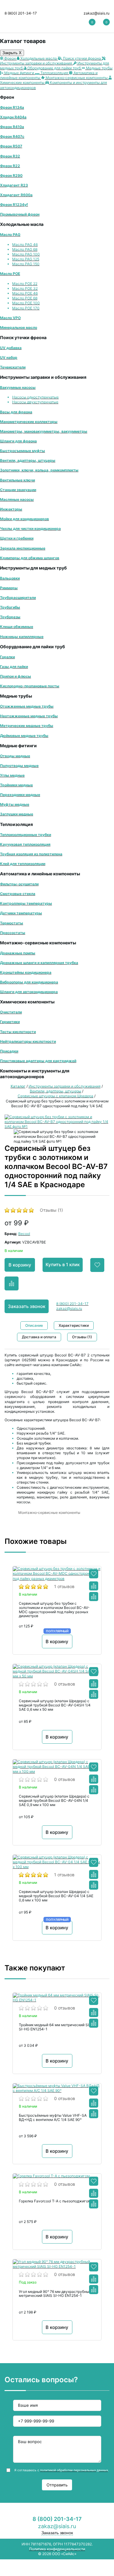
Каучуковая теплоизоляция (25, 844)
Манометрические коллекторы (29, 422)
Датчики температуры (21, 913)
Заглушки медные (17, 814)
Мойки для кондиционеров (24, 519)
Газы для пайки (14, 667)
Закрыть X (12, 53)
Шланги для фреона (18, 441)
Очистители (11, 1012)
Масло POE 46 (25, 293)
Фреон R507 (11, 146)
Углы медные (12, 775)
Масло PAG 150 (26, 264)
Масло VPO (10, 318)
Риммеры (9, 588)
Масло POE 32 (25, 288)
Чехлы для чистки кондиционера (30, 528)
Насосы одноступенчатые (35, 397)
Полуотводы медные (19, 766)
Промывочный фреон (20, 214)
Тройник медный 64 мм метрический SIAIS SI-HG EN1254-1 (57, 2027)
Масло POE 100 (26, 303)
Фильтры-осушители (19, 884)
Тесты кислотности (18, 1032)
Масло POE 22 (25, 284)
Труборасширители (18, 598)
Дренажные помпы (18, 953)
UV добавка (11, 348)
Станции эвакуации (18, 490)
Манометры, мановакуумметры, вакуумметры (44, 431)
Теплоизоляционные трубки (26, 835)
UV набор (9, 357)
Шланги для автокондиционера (29, 992)
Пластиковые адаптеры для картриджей (38, 1061)
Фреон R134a (12, 107)
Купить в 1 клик (63, 1265)
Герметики (10, 1022)
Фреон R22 (10, 166)
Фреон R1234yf (14, 205)
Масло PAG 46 (25, 244)
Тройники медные (16, 785)
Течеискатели (13, 367)
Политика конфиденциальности (57, 2549)
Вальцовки (10, 578)
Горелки (7, 657)
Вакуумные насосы (18, 387)
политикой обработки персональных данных (74, 2470)
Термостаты (12, 923)
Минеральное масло (19, 327)
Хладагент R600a (16, 195)
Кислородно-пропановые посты (30, 686)
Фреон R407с (12, 136)
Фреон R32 (10, 156)
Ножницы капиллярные (22, 637)
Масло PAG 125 (26, 259)
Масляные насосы (17, 499)
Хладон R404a (13, 117)
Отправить (57, 2485)
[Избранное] (94, 1574)
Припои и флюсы (16, 676)
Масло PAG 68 (25, 249)
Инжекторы (11, 509)
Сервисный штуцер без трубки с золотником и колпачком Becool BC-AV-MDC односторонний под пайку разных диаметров (54, 1610)
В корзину (20, 1265)
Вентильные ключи (17, 480)
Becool (24, 1234)
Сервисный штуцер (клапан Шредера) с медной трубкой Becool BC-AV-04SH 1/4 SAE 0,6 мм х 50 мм (55, 1705)
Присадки (9, 1051)
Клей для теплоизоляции (23, 864)
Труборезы (10, 617)
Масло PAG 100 (26, 254)
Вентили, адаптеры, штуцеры (28, 460)
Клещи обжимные (17, 627)
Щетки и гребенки (17, 538)
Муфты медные (15, 804)
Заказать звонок (27, 1306)
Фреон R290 (11, 175)
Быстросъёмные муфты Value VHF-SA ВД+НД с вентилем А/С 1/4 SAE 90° (53, 2118)
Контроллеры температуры (26, 903)
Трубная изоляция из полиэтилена (31, 854)
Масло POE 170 (26, 308)
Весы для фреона (16, 412)
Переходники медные (20, 795)
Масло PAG (10, 234)
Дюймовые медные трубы (24, 736)
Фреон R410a (12, 127)
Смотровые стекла (18, 894)
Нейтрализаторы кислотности (28, 1041)
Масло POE (10, 274)
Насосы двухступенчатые (35, 402)
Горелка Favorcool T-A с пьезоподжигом (55, 2201)
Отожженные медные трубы (27, 706)
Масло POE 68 (25, 298)
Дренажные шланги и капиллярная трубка (39, 963)
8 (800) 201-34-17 (21, 13)
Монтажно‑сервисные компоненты (49, 1513)
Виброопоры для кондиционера (29, 982)
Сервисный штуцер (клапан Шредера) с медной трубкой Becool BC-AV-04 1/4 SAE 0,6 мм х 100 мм (56, 1896)
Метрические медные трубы (27, 726)
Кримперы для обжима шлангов (30, 558)
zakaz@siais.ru (97, 13)
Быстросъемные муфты (22, 451)
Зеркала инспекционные (23, 548)
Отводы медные (15, 756)
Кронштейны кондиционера (26, 972)
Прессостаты (13, 933)
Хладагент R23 (14, 185)
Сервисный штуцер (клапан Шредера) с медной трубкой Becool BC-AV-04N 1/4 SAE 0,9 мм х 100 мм (54, 1801)
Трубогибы (10, 607)
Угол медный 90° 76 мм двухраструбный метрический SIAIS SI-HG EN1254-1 (55, 2294)
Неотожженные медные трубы (29, 716)
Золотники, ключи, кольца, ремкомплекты (39, 470)
